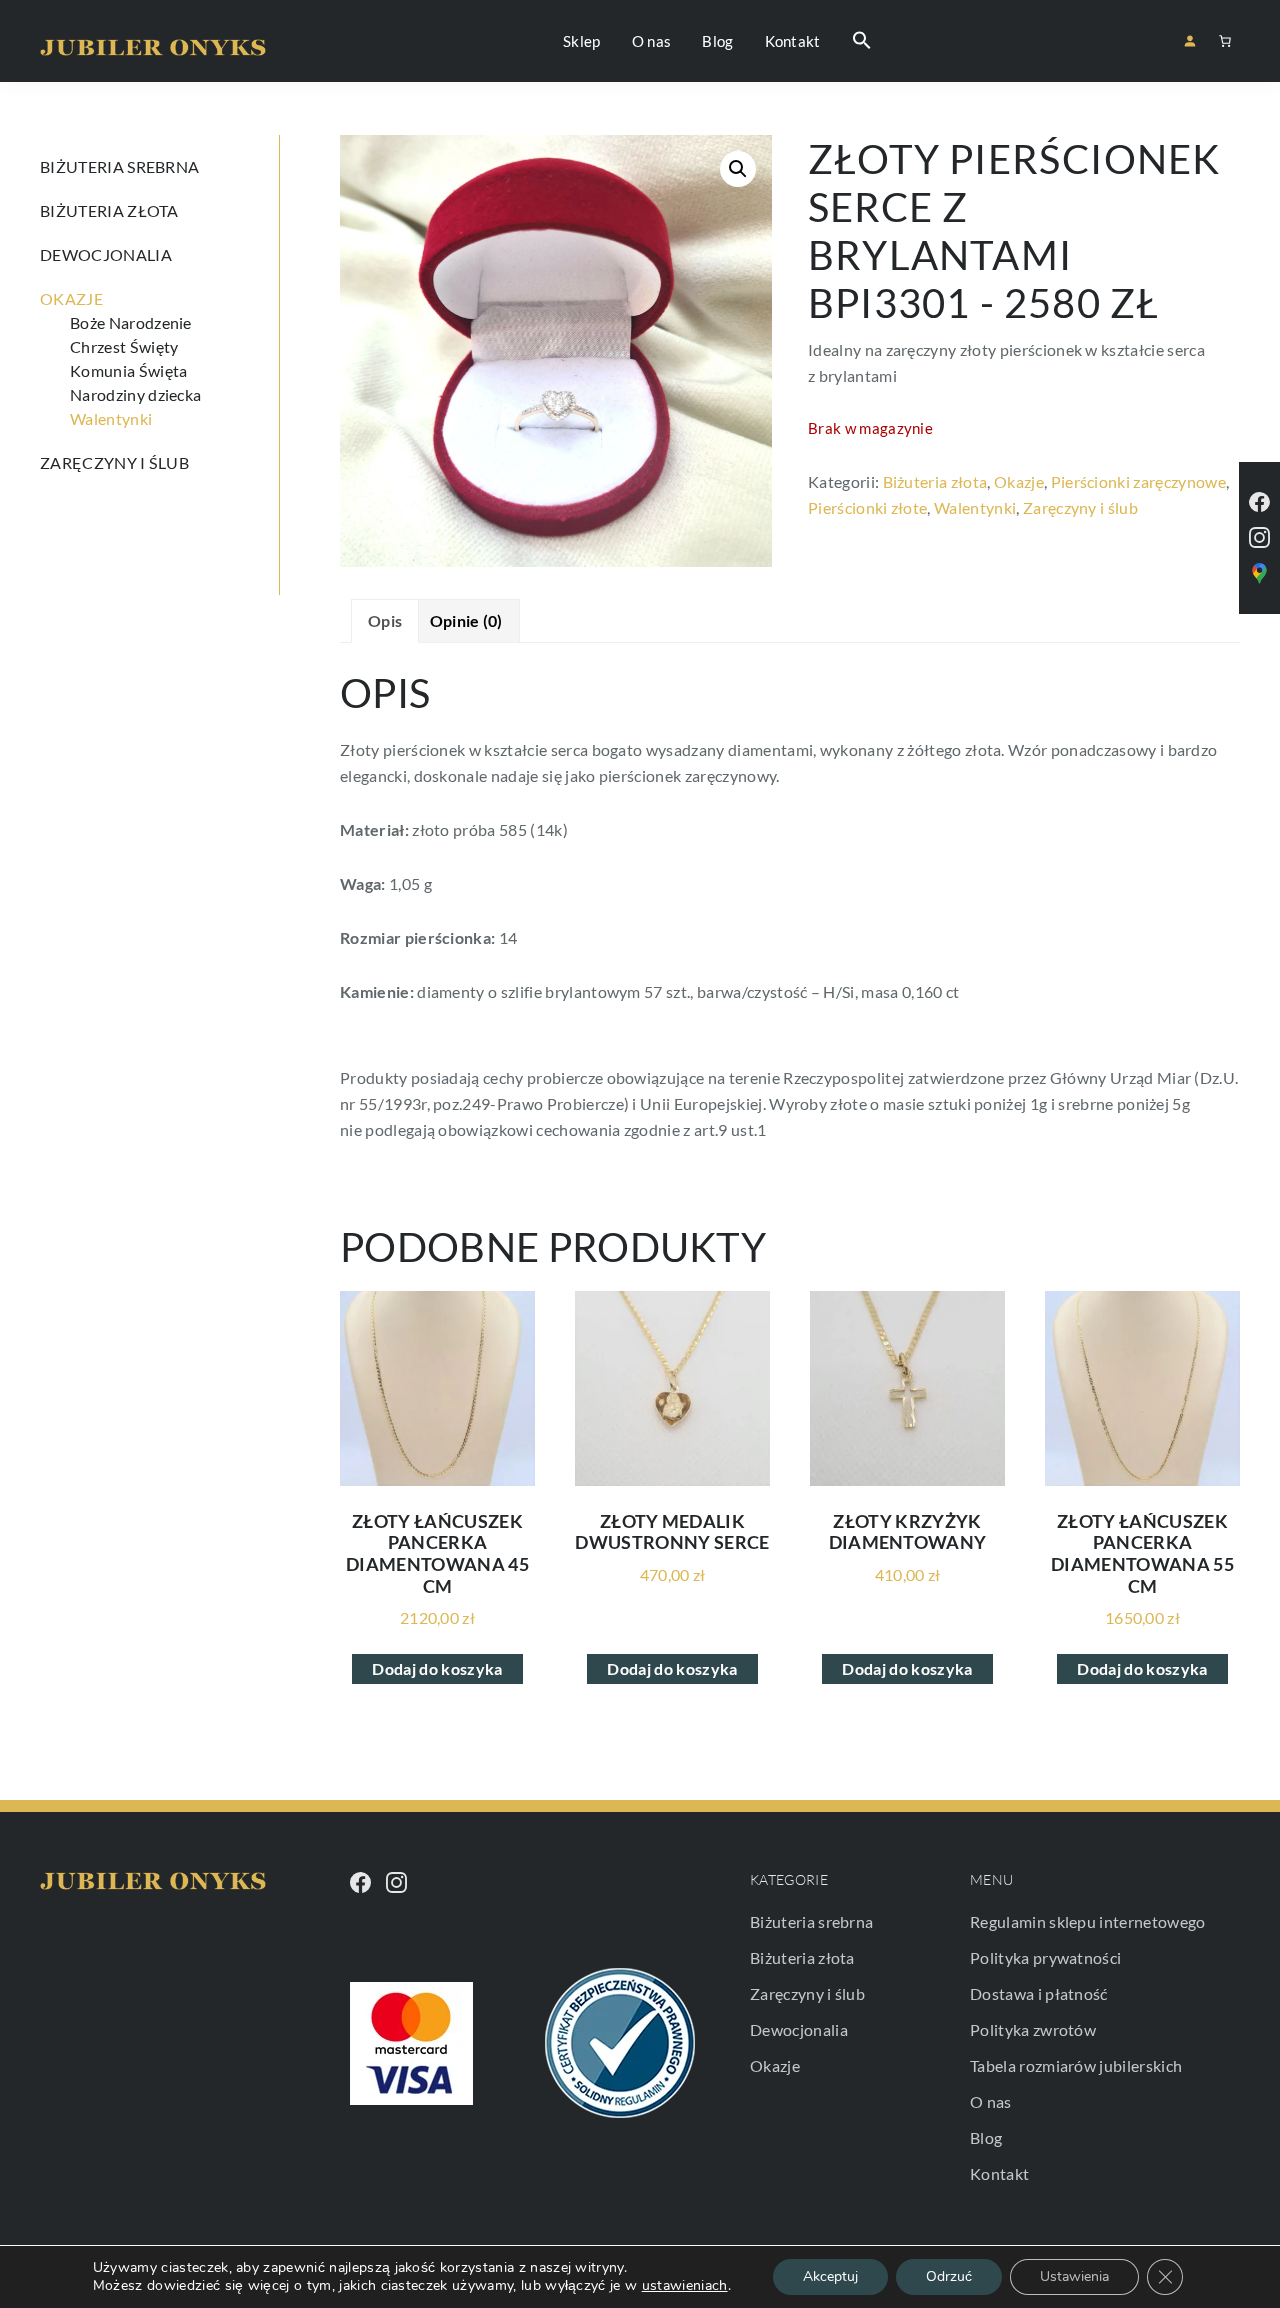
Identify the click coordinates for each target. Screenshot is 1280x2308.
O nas (991, 2101)
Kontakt (999, 2173)
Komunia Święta (128, 370)
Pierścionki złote (867, 507)
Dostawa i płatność (1039, 1993)
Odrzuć (949, 2276)
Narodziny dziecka (135, 394)
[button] (862, 41)
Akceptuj (830, 2276)
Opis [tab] (385, 620)
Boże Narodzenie (131, 322)
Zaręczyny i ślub (1080, 507)
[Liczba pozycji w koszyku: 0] (1225, 41)
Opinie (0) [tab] (466, 620)
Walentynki (975, 507)
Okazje (1019, 481)
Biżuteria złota (935, 481)
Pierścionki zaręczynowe (1138, 481)
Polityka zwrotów (1033, 2029)
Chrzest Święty (124, 346)
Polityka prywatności (1045, 1957)
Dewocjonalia (106, 254)
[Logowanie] (1189, 40)
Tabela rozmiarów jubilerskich (1076, 2065)
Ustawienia (1074, 2276)
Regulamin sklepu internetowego (1088, 1921)
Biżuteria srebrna (119, 166)
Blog (986, 2137)
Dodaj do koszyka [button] (437, 1668)
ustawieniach (685, 2286)
